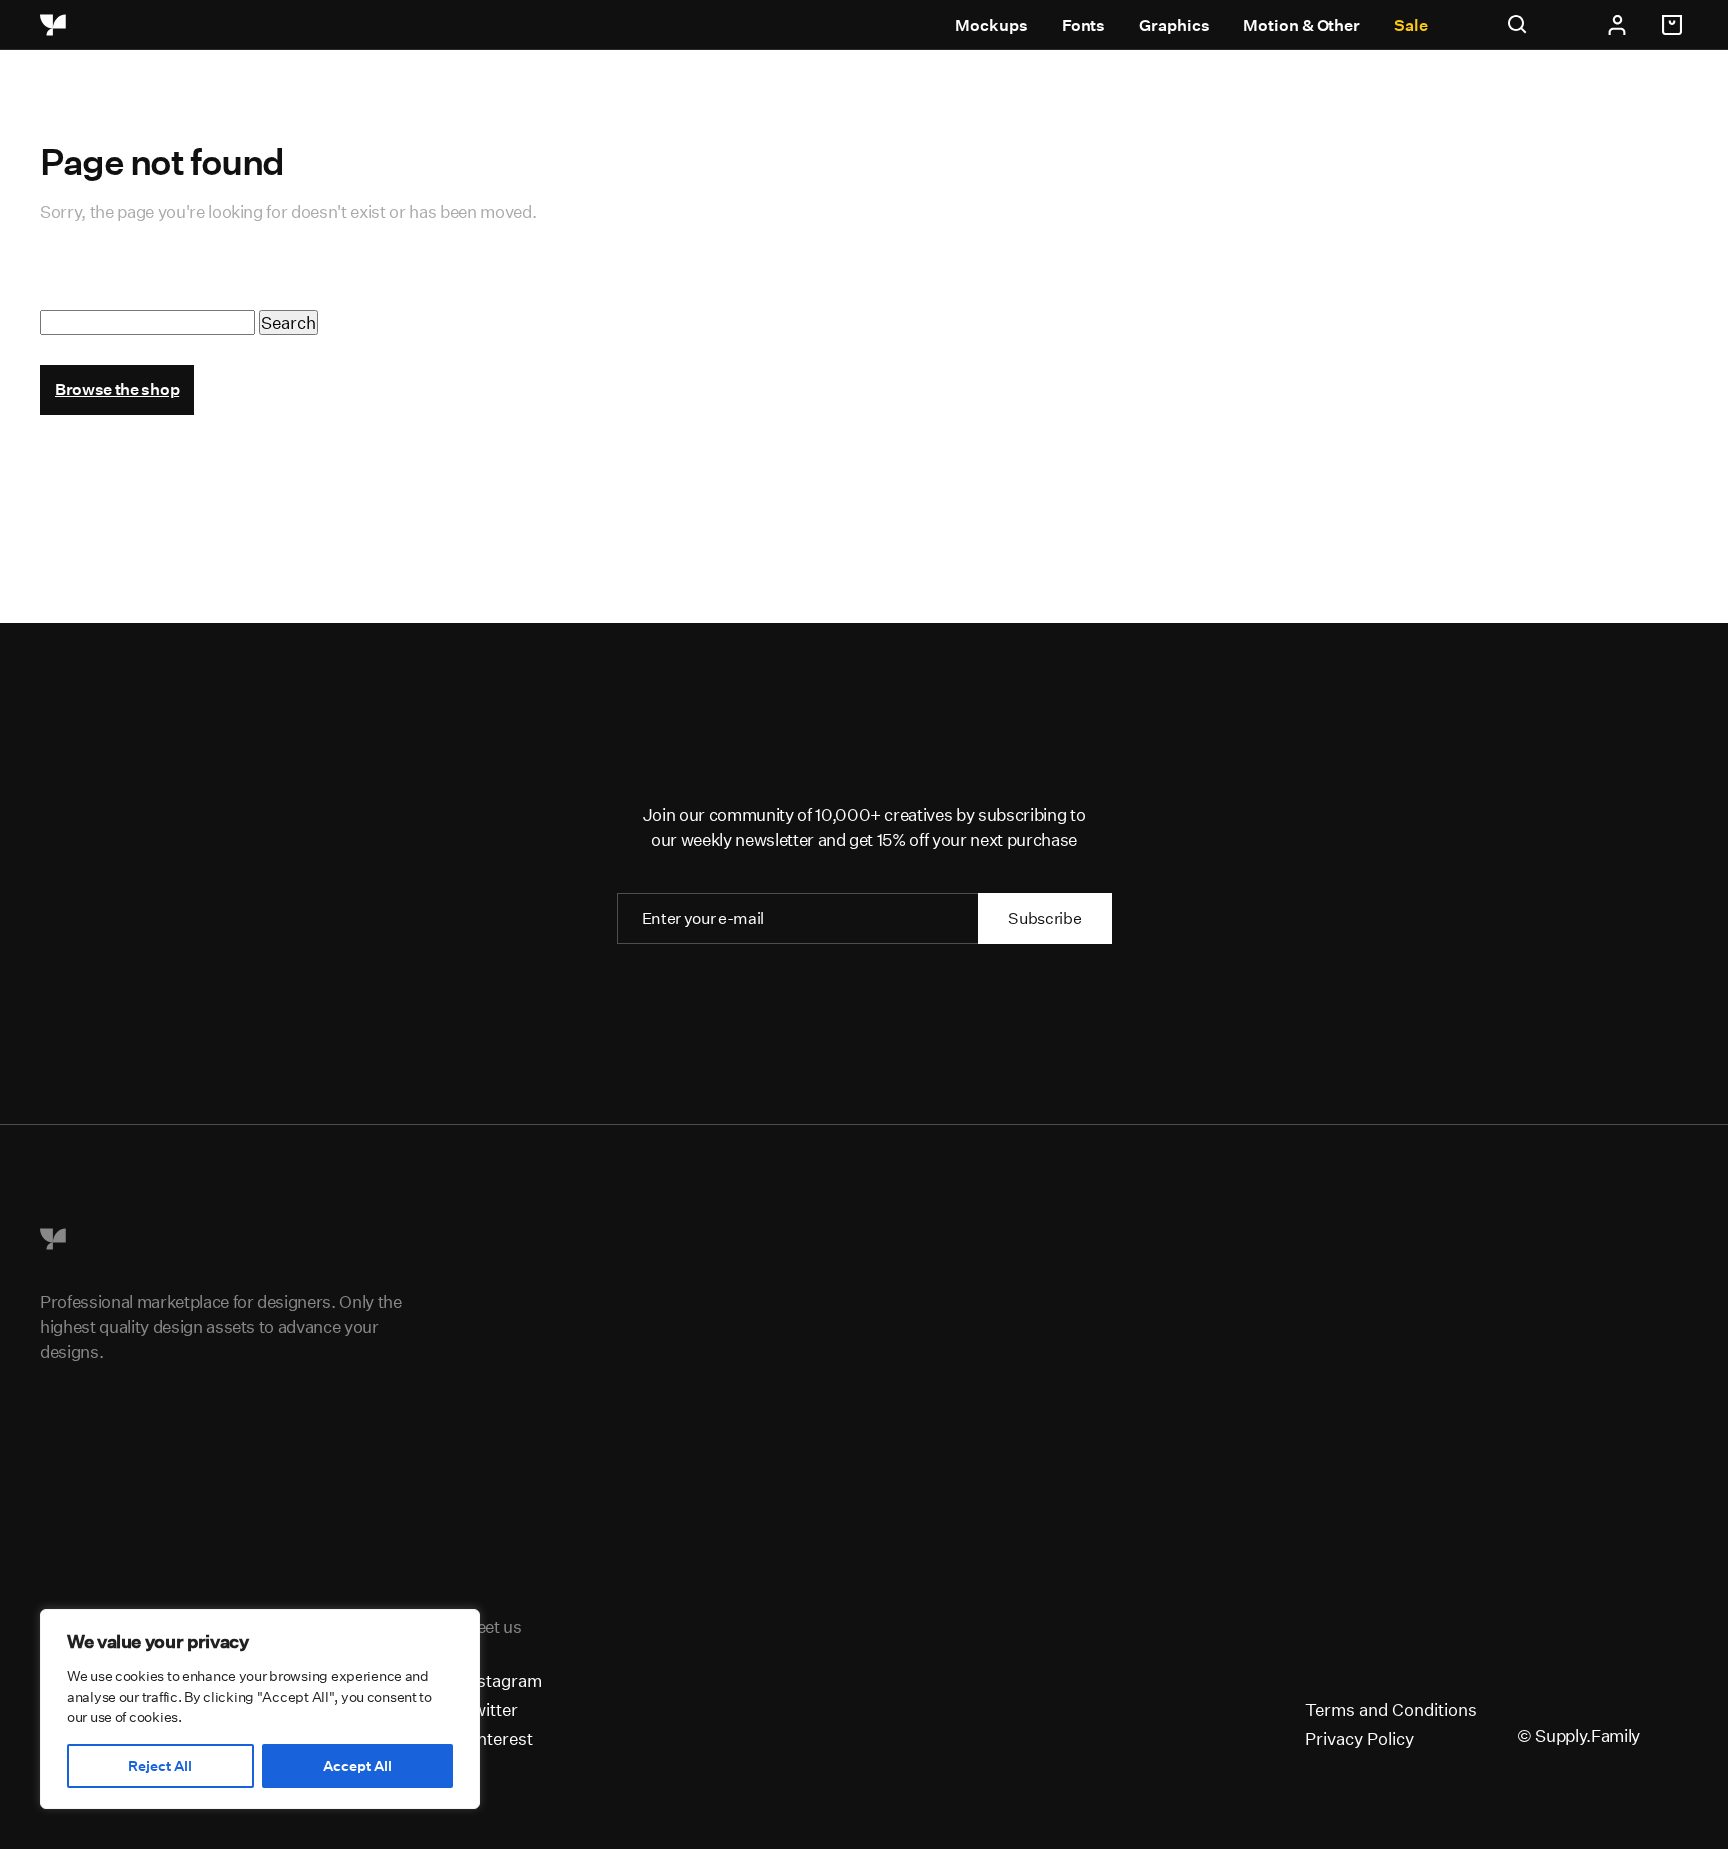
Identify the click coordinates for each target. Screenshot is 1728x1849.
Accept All (357, 1766)
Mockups (991, 25)
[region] (260, 1709)
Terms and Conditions (1391, 1709)
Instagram (502, 1680)
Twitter (490, 1709)
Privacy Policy (1359, 1738)
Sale (1411, 25)
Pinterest (497, 1738)
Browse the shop (117, 389)
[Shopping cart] (1675, 25)
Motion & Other (1301, 25)
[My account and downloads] (1617, 25)
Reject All (160, 1766)
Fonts (1084, 25)
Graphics (1174, 25)
